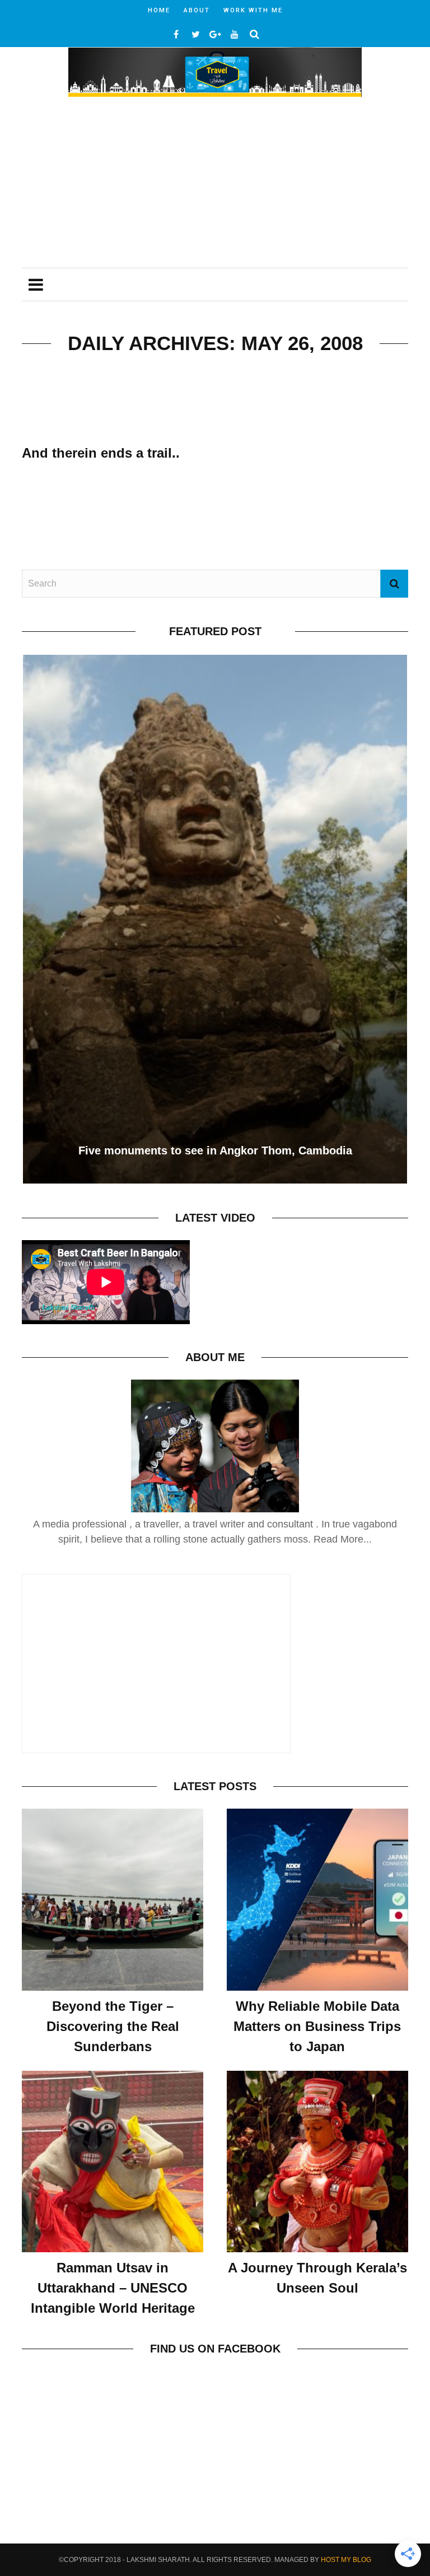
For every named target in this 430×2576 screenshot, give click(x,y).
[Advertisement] (215, 184)
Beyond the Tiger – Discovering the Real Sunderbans (113, 2026)
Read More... (343, 1539)
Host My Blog (346, 2560)
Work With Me (253, 10)
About (197, 10)
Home (159, 10)
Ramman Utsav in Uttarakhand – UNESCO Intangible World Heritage (113, 2288)
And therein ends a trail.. (101, 453)
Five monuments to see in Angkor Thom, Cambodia (215, 1150)
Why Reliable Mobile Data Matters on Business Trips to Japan (317, 2026)
